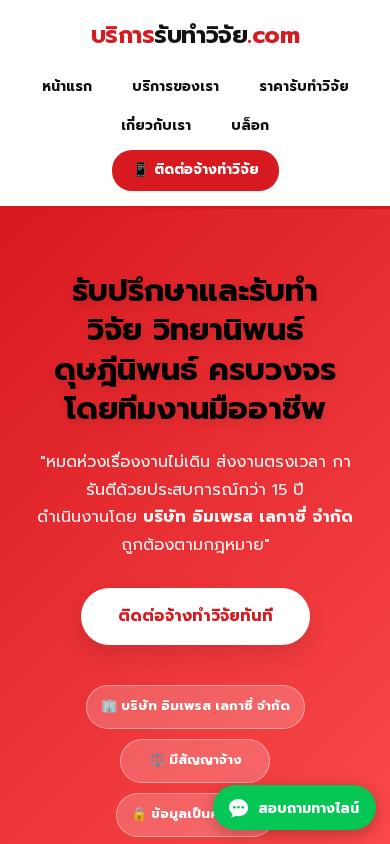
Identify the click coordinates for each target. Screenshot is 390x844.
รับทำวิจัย (195, 35)
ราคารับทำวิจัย (304, 86)
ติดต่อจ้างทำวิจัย (195, 169)
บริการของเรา (175, 86)
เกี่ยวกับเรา (156, 125)
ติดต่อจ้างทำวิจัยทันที (195, 616)
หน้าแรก (67, 86)
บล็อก (250, 125)
